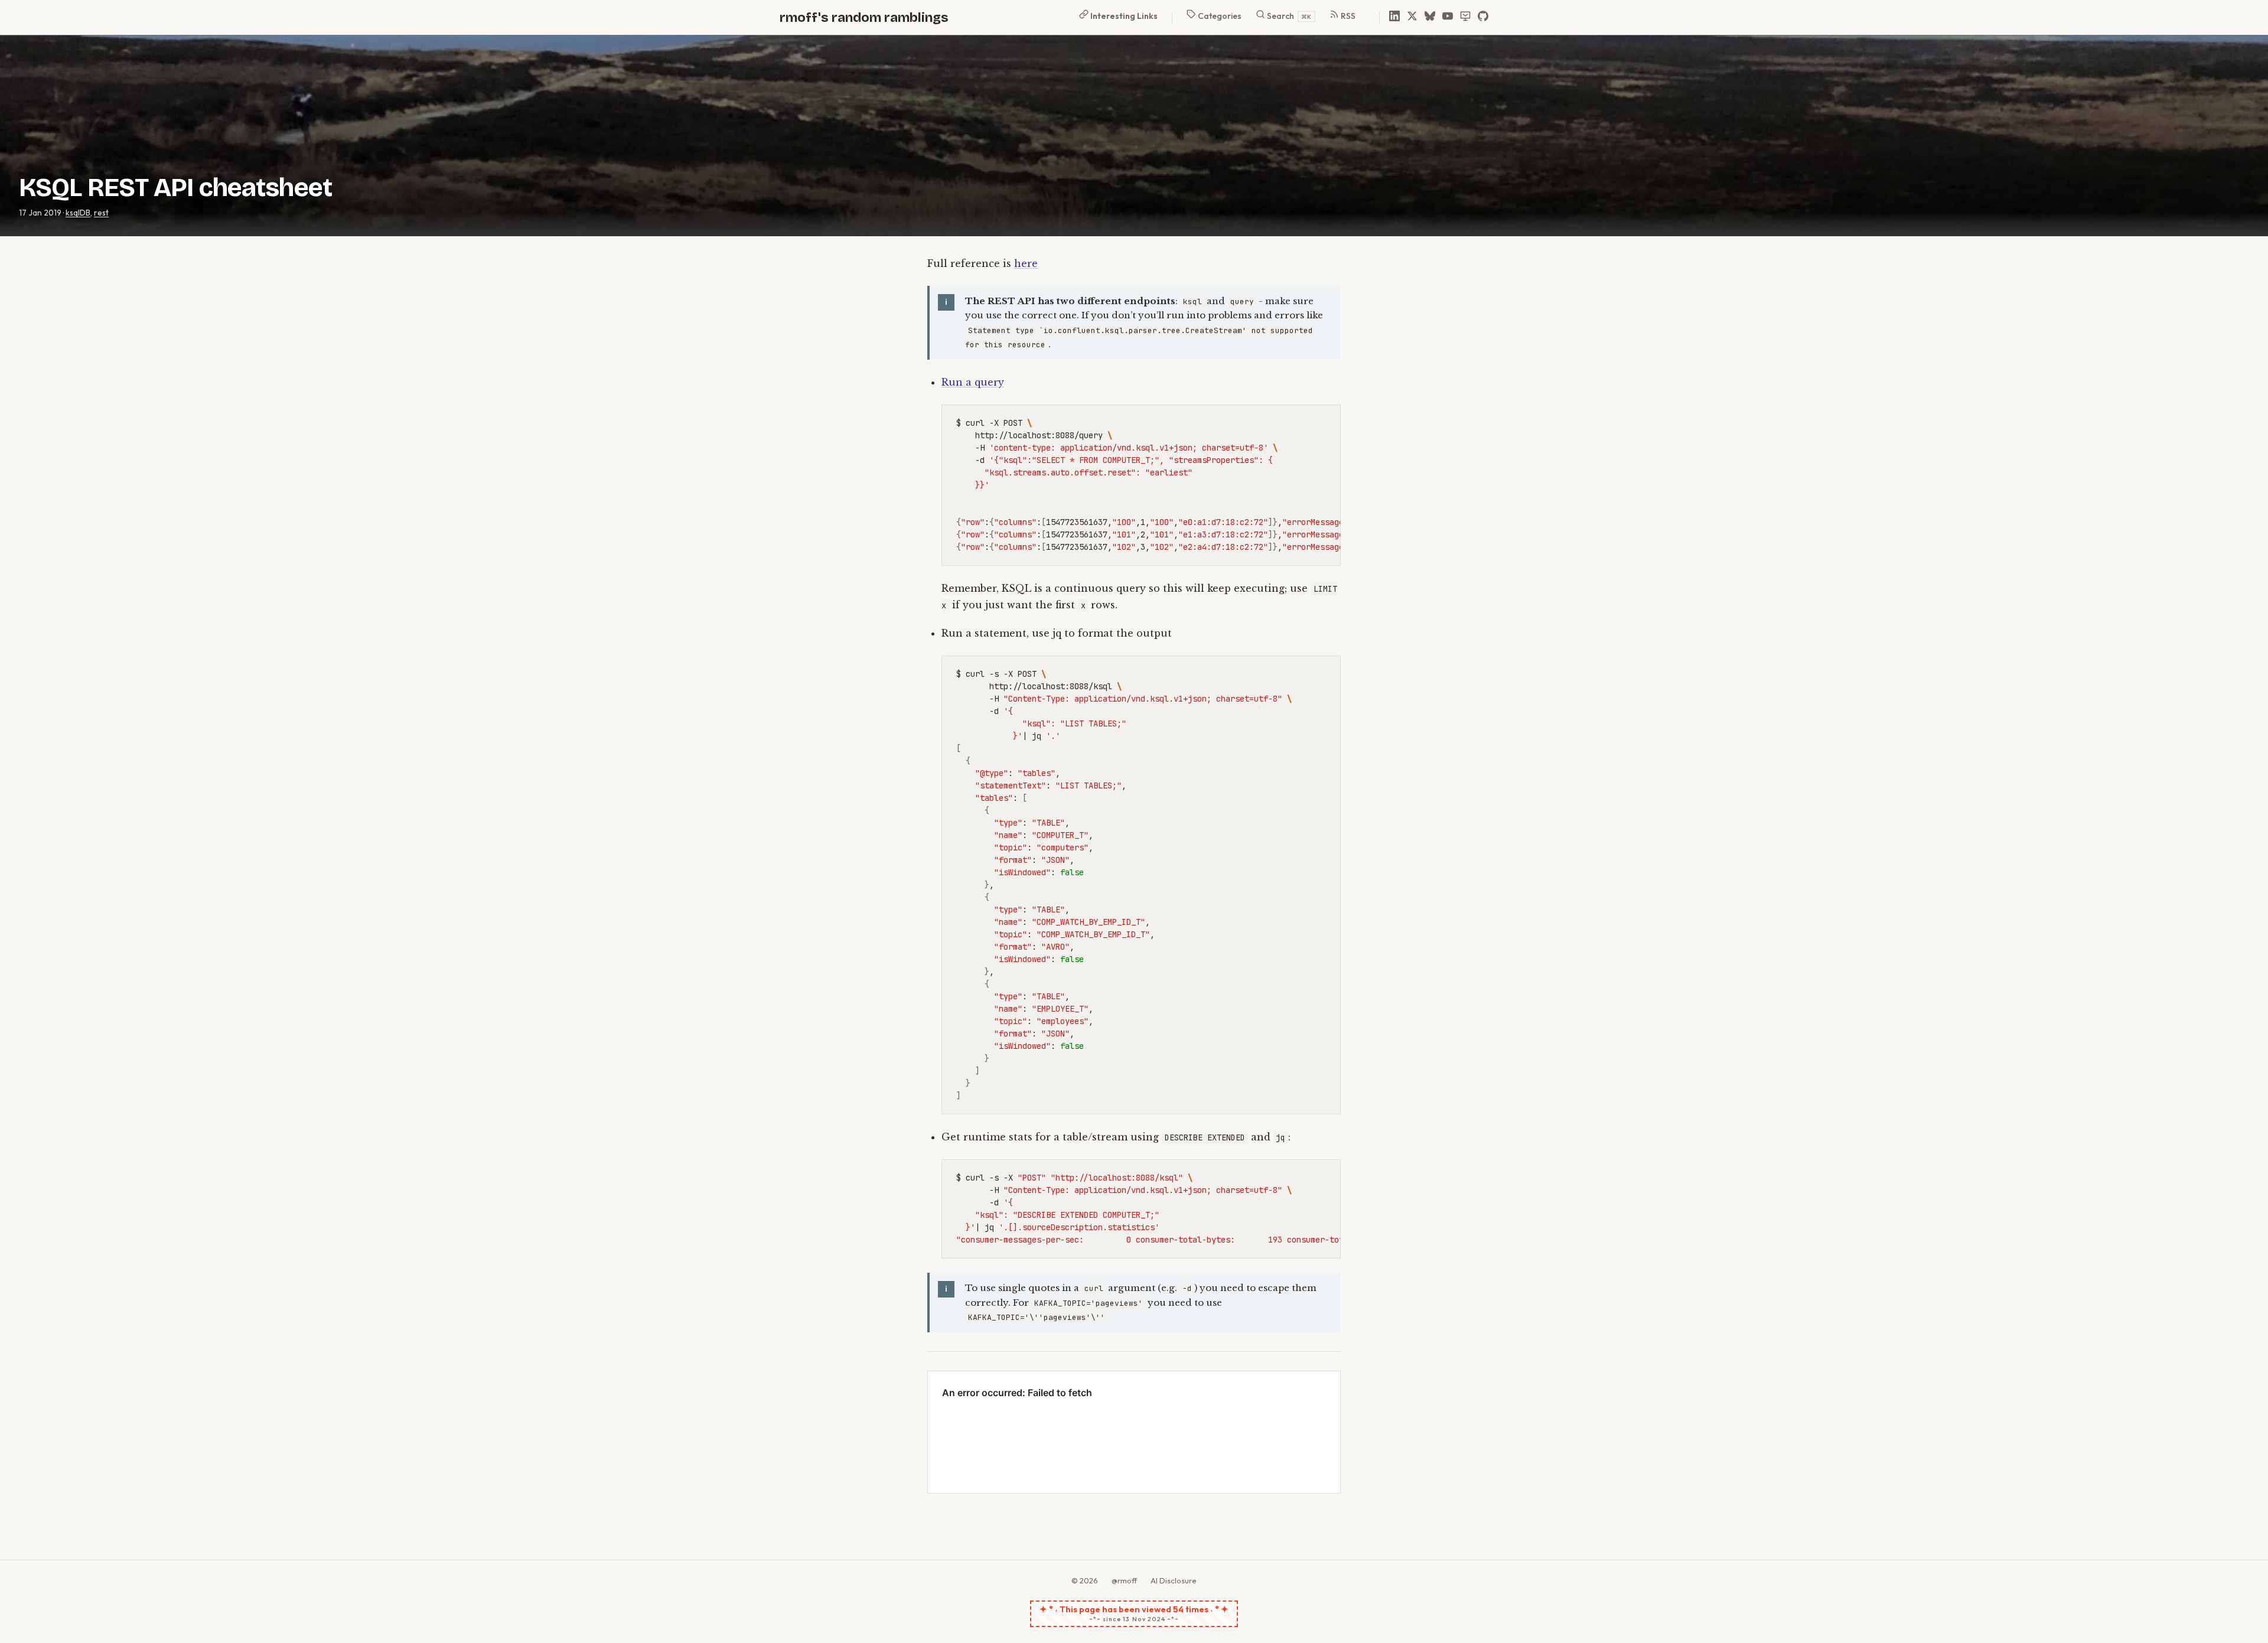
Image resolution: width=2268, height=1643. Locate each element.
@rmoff (1124, 1580)
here (1026, 263)
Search (1288, 16)
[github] (1483, 17)
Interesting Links (1123, 16)
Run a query (973, 382)
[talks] (1465, 17)
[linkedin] (1394, 17)
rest (101, 213)
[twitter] (1412, 17)
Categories (1219, 16)
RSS (1347, 16)
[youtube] (1448, 17)
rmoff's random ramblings (864, 17)
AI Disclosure (1174, 1580)
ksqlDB (78, 213)
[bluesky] (1430, 17)
